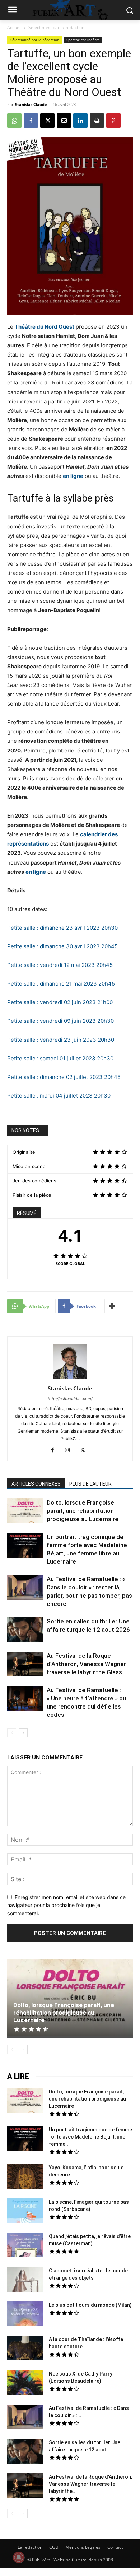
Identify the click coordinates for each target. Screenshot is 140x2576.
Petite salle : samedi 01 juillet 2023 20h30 (60, 1058)
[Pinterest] (113, 121)
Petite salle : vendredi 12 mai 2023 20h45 (60, 965)
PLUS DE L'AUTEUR (90, 1484)
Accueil (14, 27)
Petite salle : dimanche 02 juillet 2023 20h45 (64, 1077)
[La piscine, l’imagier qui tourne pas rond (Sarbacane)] (25, 2211)
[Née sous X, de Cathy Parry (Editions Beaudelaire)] (25, 2383)
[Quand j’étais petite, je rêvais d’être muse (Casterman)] (25, 2246)
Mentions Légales (83, 2547)
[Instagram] (70, 1451)
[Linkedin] (80, 121)
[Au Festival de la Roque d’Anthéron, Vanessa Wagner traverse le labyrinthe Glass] (25, 1665)
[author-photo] (70, 1378)
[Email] (64, 121)
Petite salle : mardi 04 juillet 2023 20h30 (59, 1096)
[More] (112, 1306)
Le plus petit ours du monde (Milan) (90, 2305)
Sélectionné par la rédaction (56, 27)
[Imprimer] (97, 121)
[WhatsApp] (14, 121)
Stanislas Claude (31, 104)
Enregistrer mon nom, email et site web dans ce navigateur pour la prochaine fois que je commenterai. (66, 1905)
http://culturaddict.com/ (70, 1399)
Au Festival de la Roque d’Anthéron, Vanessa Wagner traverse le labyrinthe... (90, 2484)
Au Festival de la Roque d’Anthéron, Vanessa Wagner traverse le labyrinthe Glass (86, 1664)
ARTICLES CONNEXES (36, 1484)
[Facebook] (31, 121)
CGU (54, 2547)
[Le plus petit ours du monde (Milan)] (25, 2315)
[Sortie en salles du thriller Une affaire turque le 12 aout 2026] (25, 1631)
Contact (115, 2547)
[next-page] (23, 1733)
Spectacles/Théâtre (83, 40)
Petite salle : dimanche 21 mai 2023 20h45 (61, 984)
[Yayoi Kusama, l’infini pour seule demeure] (25, 2177)
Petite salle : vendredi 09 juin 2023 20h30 (60, 1021)
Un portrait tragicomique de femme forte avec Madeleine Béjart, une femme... (90, 2137)
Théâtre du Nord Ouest (45, 327)
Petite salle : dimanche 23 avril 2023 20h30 (62, 928)
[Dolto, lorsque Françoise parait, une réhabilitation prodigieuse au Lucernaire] (25, 1512)
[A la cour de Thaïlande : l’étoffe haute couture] (25, 2349)
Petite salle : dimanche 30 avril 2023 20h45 (62, 946)
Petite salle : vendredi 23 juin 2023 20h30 (61, 1040)
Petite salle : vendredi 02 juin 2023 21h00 (60, 1002)
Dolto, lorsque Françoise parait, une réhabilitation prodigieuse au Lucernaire (83, 1511)
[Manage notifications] (19, 2557)
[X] (47, 121)
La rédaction (30, 2547)
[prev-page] (12, 1733)
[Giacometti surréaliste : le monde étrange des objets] (25, 2280)
